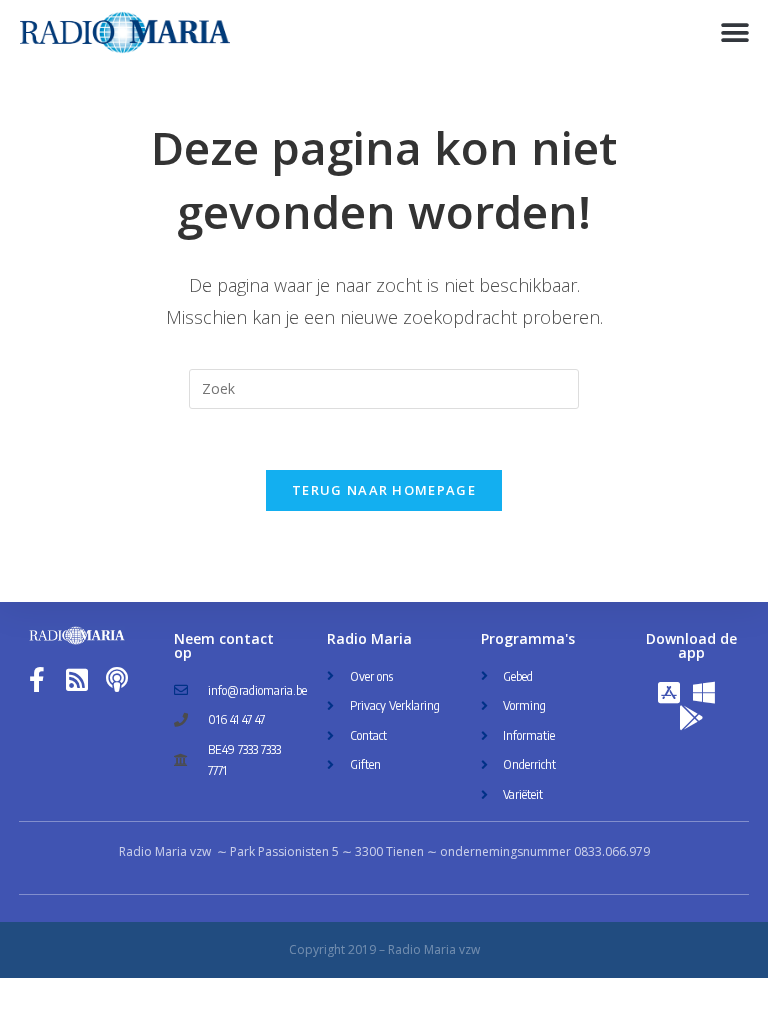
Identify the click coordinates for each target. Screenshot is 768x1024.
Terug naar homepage (384, 490)
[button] (735, 32)
